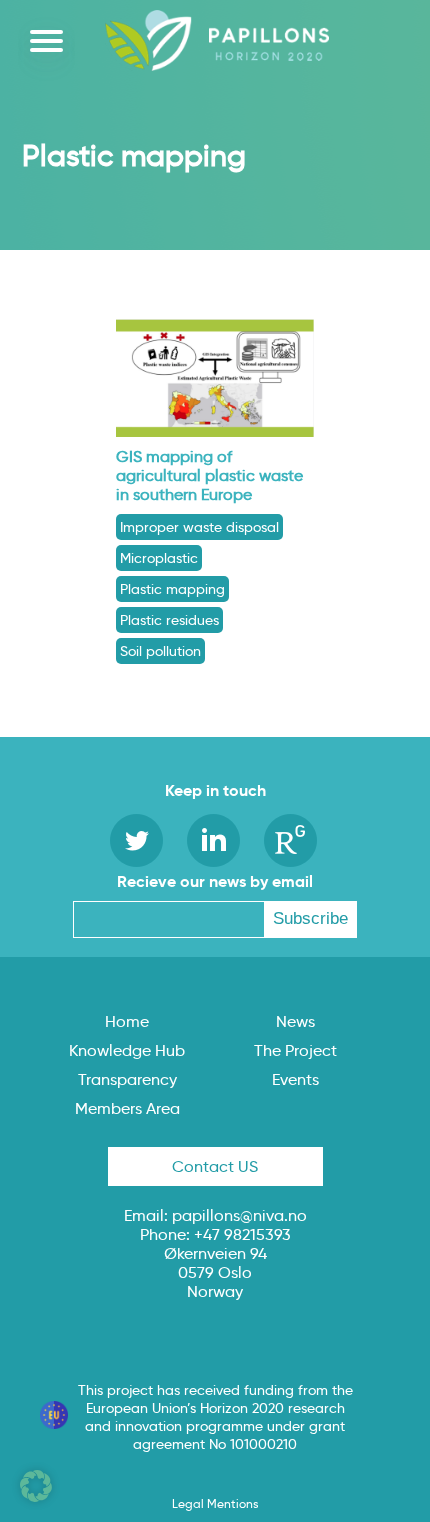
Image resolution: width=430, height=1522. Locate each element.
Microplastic (159, 558)
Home (127, 1021)
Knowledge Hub (127, 1050)
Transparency (127, 1079)
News (295, 1021)
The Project (295, 1050)
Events (295, 1079)
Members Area (127, 1108)
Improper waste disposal (199, 527)
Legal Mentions (215, 1503)
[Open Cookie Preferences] (36, 1496)
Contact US (215, 1166)
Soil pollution (160, 651)
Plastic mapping (172, 589)
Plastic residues (169, 620)
